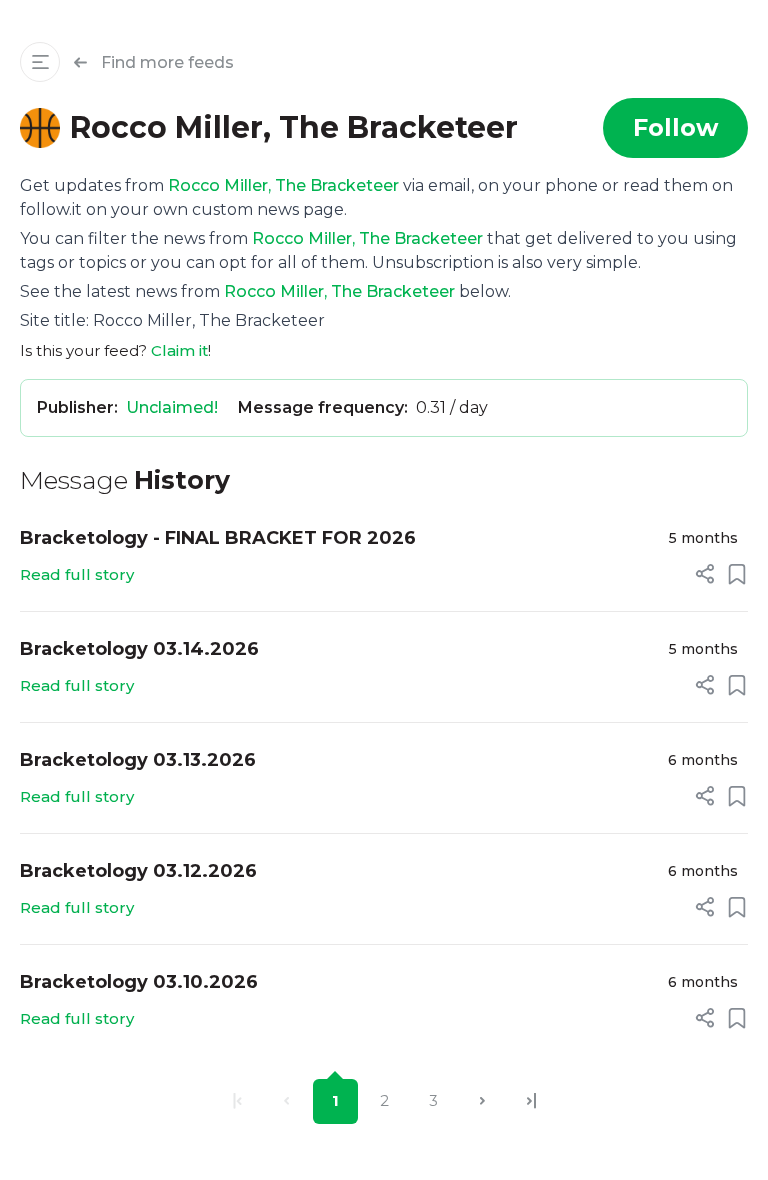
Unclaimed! (172, 407)
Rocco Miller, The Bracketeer (283, 185)
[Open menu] (40, 62)
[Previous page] (286, 1101)
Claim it (179, 350)
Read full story (77, 574)
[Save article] (737, 574)
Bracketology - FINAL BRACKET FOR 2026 (218, 538)
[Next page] (482, 1101)
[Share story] (705, 574)
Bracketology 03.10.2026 (139, 982)
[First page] (237, 1101)
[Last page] (531, 1101)
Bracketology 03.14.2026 (139, 649)
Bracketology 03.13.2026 (138, 760)
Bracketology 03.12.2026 (138, 871)
